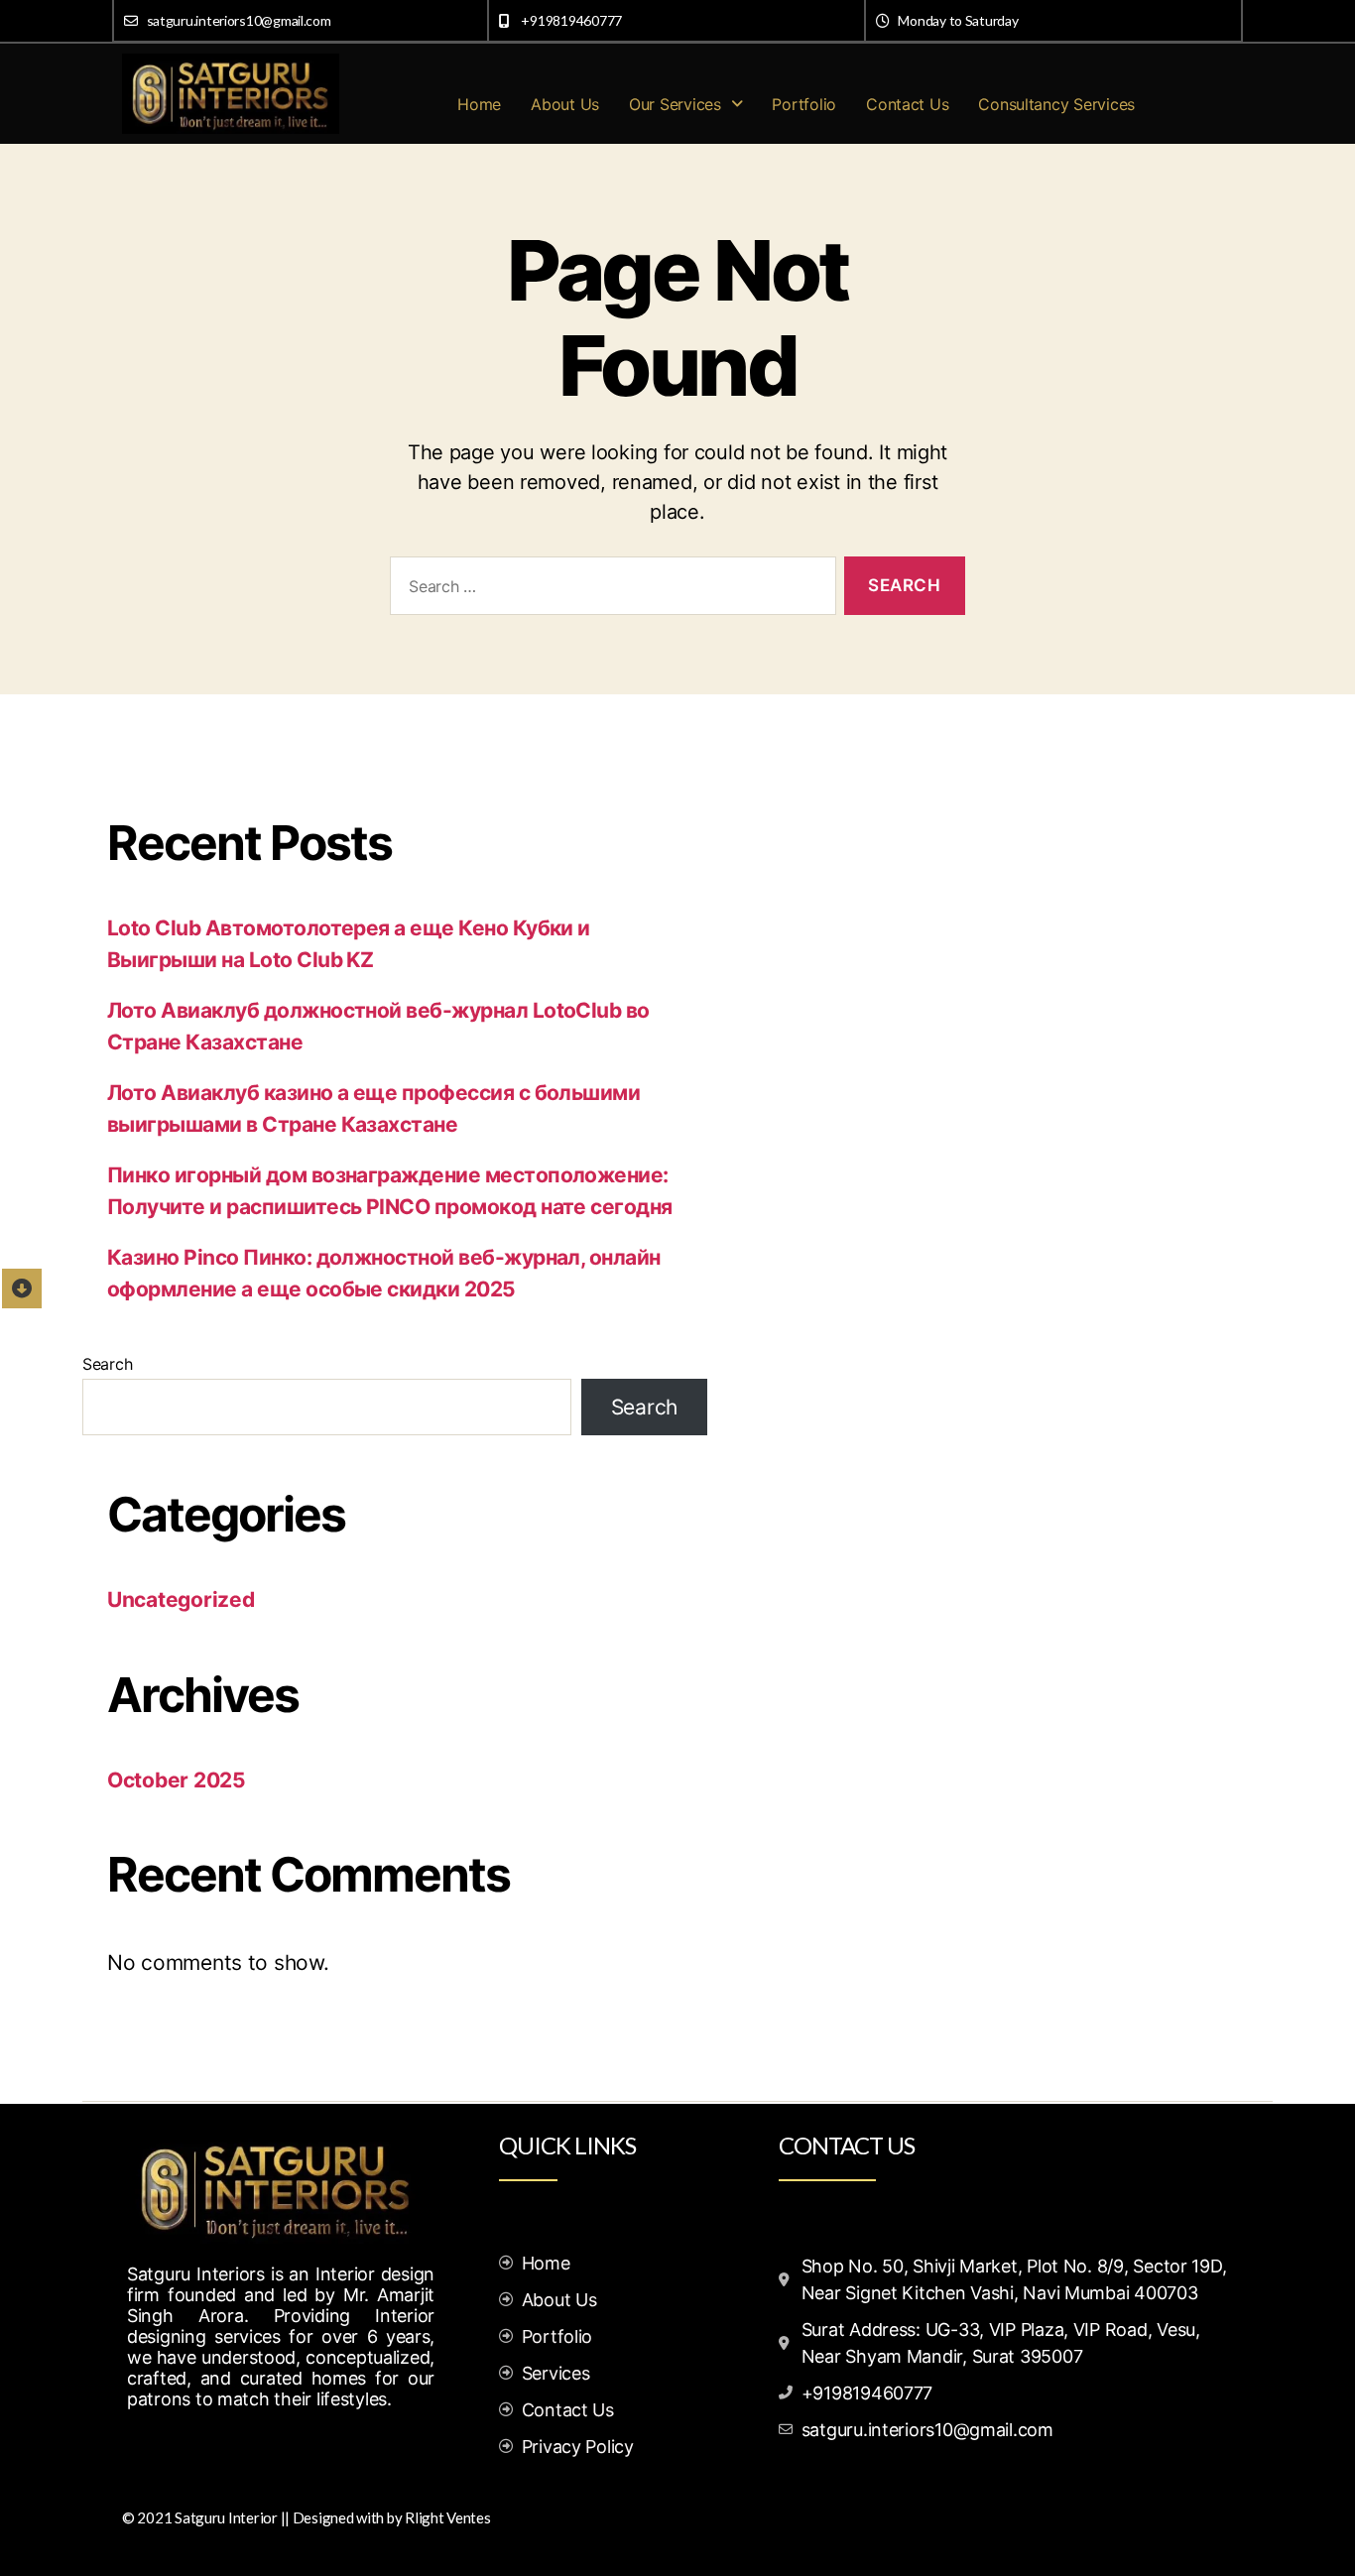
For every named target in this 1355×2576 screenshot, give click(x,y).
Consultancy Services (1056, 104)
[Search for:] (609, 590)
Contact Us (907, 104)
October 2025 (177, 1780)
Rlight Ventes (448, 2517)
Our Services (675, 104)
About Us (565, 104)
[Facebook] (147, 2449)
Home (479, 104)
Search (107, 1364)
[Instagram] (191, 2449)
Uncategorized (181, 1599)
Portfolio (804, 104)
